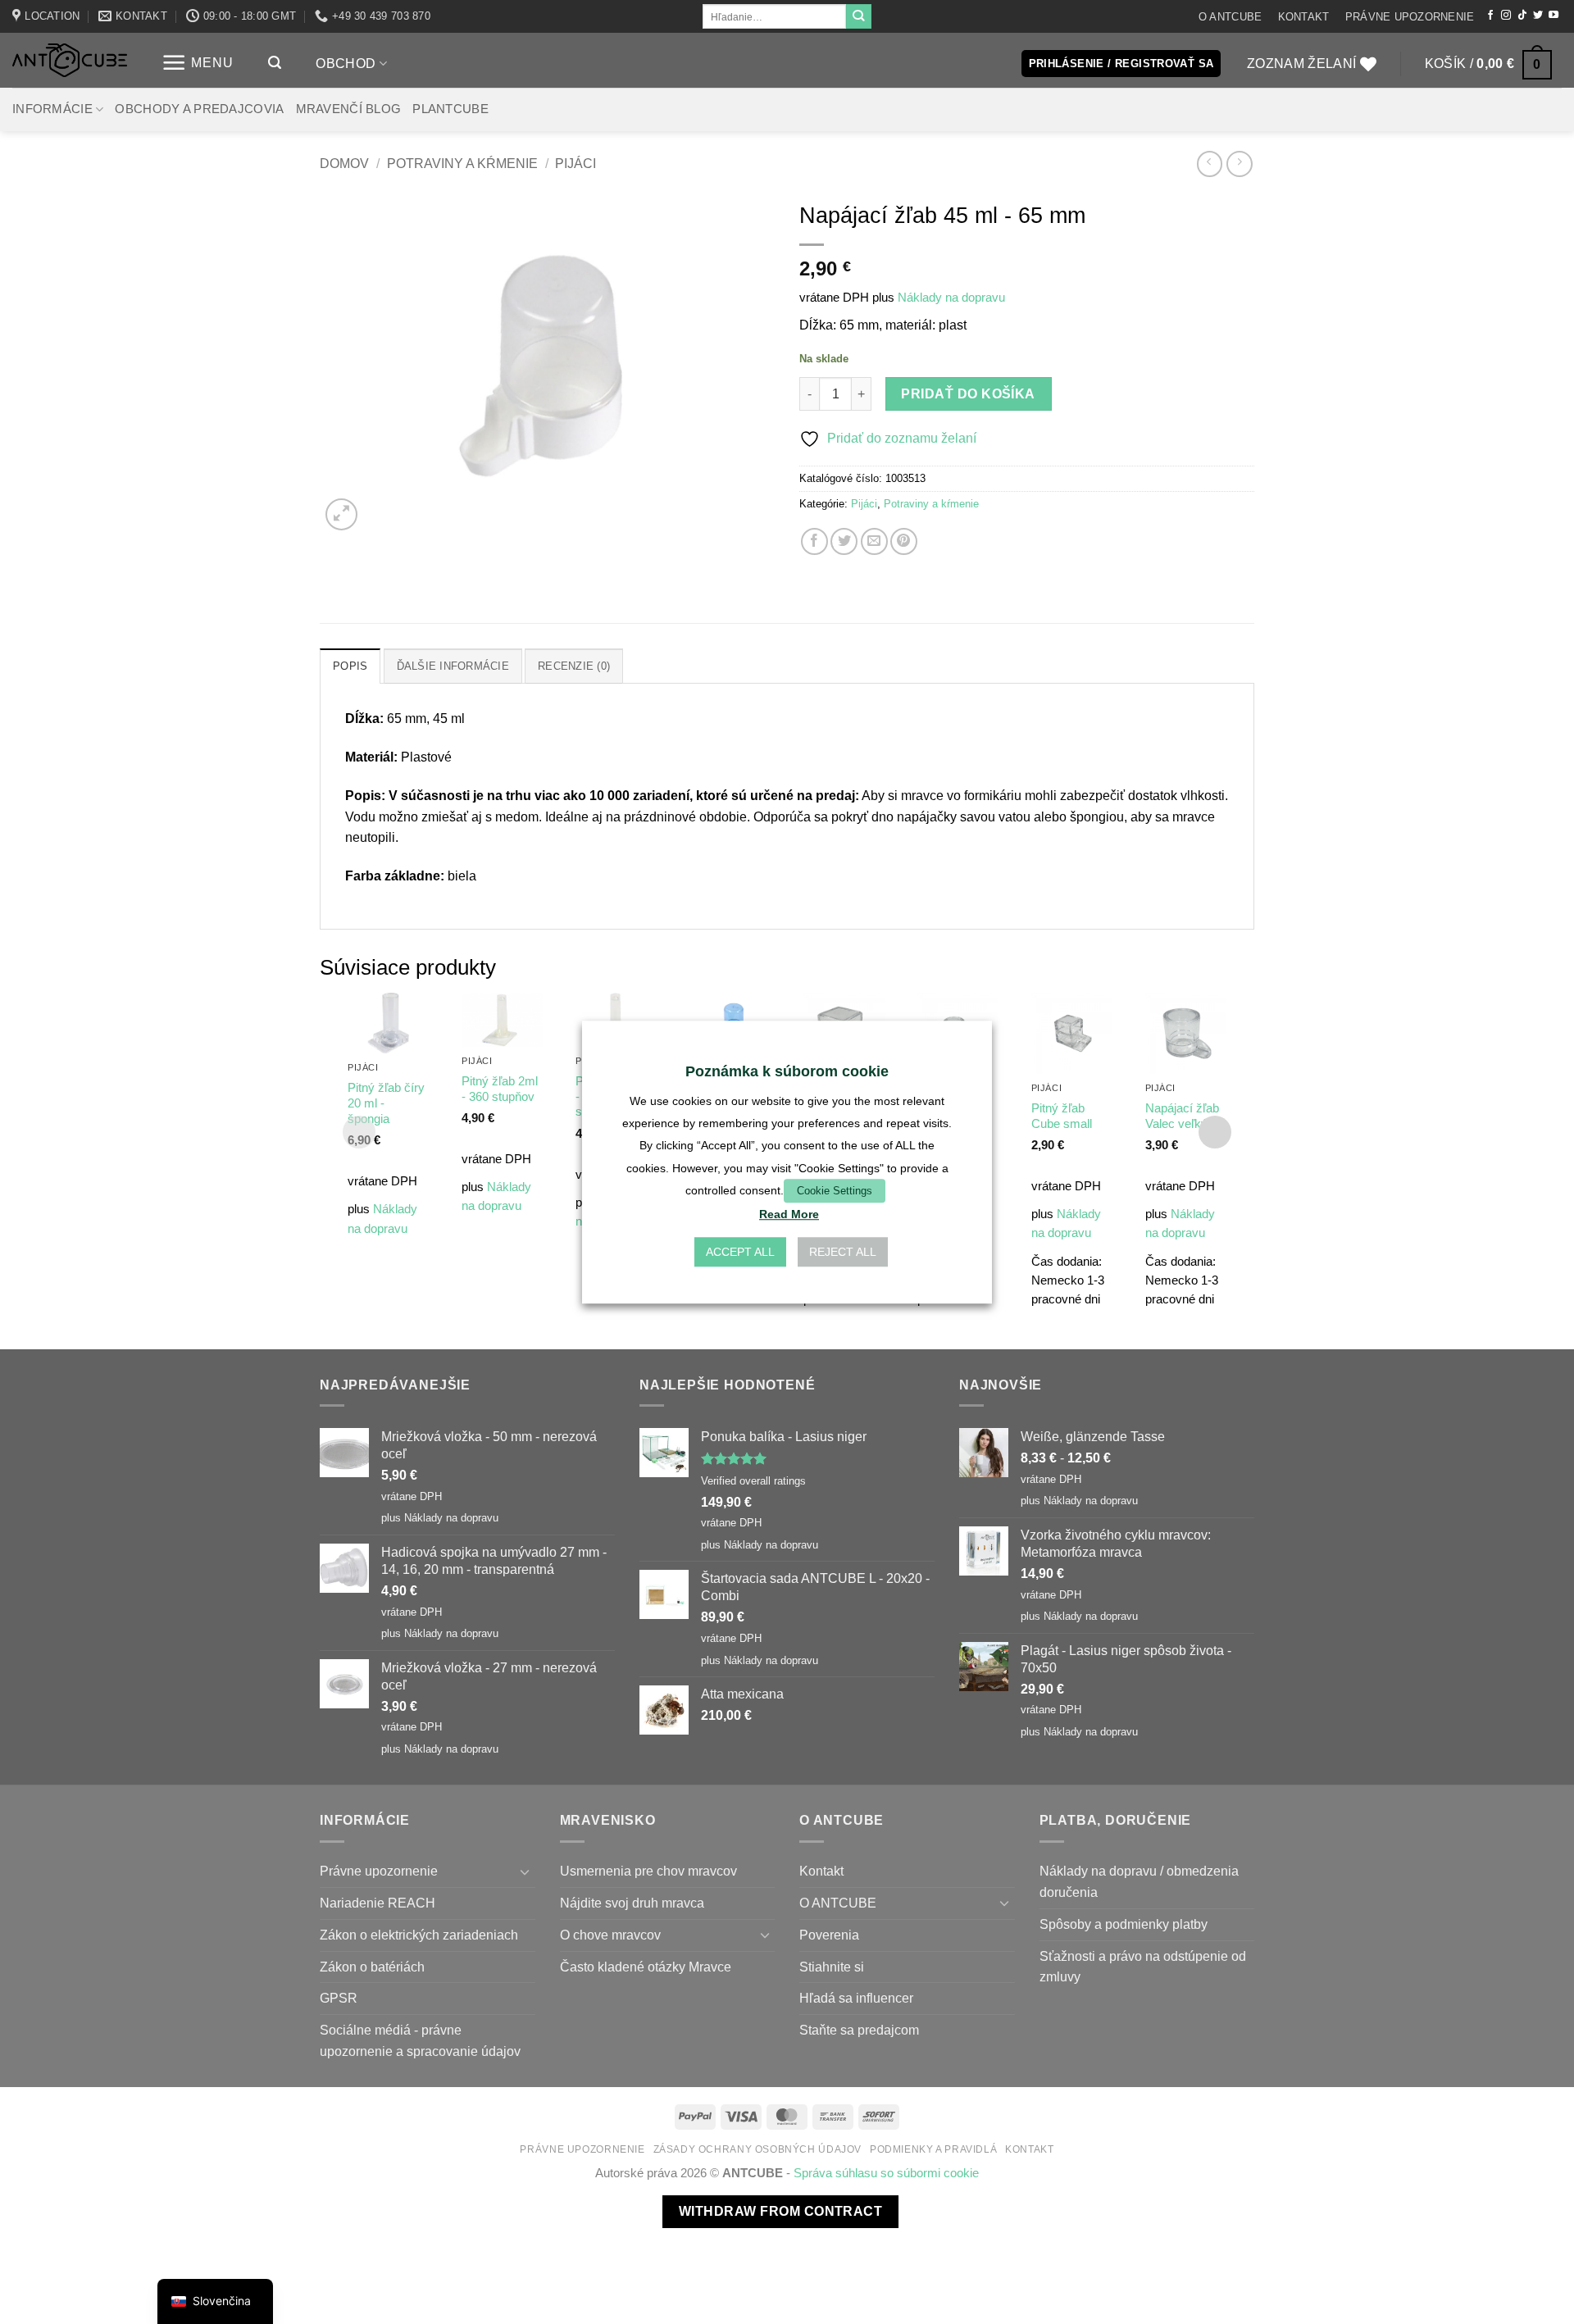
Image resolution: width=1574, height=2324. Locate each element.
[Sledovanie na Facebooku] (1490, 16)
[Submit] (858, 16)
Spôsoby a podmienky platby (1124, 1924)
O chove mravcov (610, 1935)
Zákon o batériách (372, 1967)
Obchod (346, 63)
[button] (198, 63)
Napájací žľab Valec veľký (1182, 1116)
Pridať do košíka (968, 394)
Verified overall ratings (753, 1481)
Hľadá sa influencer (856, 1998)
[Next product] (1210, 164)
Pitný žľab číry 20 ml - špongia (386, 1103)
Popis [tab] (350, 666)
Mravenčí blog (349, 109)
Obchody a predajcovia (199, 109)
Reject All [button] (843, 1252)
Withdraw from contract (780, 2211)
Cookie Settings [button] (835, 1191)
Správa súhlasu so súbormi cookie (886, 2173)
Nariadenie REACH (378, 1903)
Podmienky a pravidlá (933, 2149)
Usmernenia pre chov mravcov (648, 1871)
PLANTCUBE (450, 109)
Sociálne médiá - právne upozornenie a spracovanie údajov (420, 2040)
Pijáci (575, 163)
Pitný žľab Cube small (1062, 1116)
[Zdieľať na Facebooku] (814, 541)
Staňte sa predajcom (859, 2030)
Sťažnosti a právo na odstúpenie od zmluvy (1143, 1967)
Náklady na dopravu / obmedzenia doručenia (1139, 1881)
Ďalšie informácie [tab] (453, 666)
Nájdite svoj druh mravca (632, 1903)
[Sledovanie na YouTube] (1554, 16)
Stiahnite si (832, 1967)
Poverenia (829, 1935)
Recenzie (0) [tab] (574, 666)
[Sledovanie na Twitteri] (1538, 16)
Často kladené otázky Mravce (646, 1967)
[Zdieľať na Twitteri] (844, 541)
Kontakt (1304, 17)
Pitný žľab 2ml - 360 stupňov (500, 1089)
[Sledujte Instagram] (1506, 16)
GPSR (339, 1998)
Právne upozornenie (1410, 17)
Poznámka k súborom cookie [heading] (787, 1071)
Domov (344, 163)
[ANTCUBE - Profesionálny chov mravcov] (70, 60)
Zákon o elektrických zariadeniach (419, 1935)
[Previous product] (1239, 164)
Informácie (52, 109)
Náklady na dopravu (951, 298)
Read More (789, 1214)
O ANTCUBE (1230, 17)
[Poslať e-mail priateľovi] (874, 541)
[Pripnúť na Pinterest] (904, 541)
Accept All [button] (740, 1252)
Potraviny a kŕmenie (462, 163)
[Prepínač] (525, 1872)
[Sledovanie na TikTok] (1522, 16)
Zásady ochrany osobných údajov (758, 2149)
